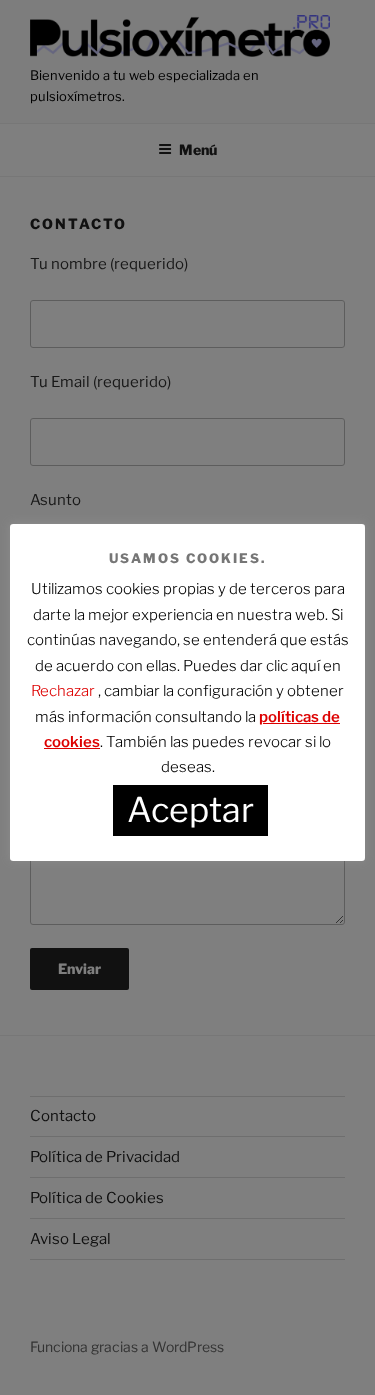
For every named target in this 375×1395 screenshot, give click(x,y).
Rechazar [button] (63, 691)
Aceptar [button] (190, 809)
